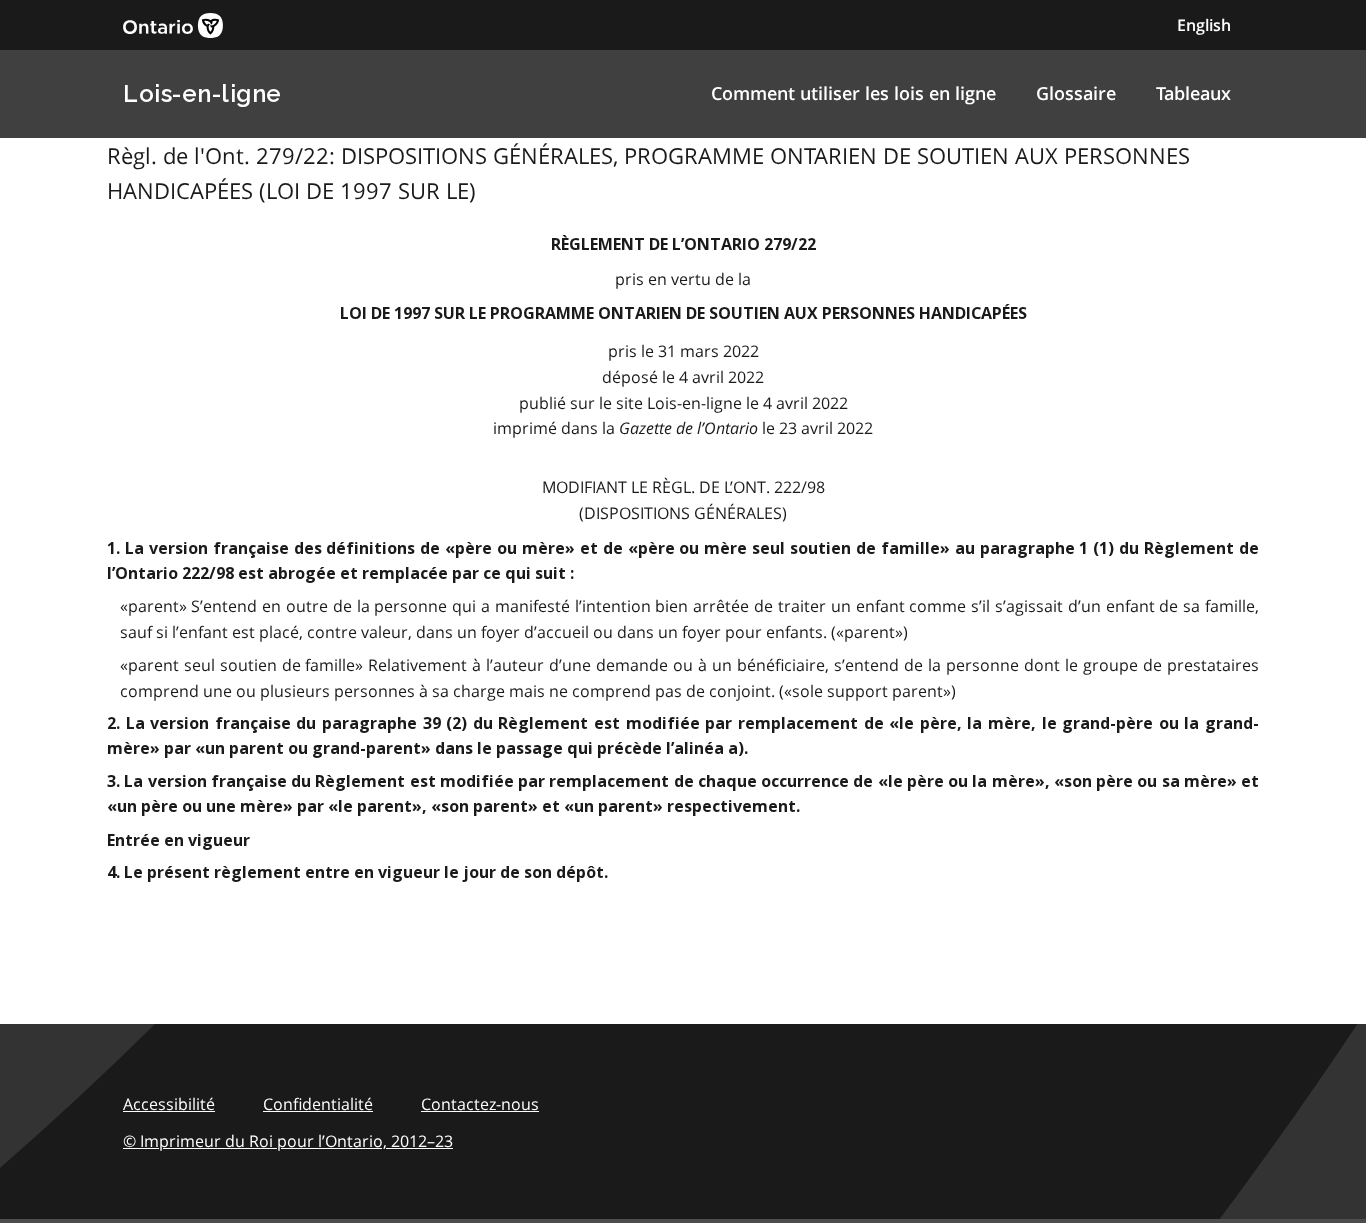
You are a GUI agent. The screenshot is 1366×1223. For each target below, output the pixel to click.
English (1204, 25)
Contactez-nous (480, 1104)
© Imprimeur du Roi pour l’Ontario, (288, 1141)
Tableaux (1193, 93)
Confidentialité (318, 1104)
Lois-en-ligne (202, 93)
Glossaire (1076, 93)
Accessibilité (169, 1104)
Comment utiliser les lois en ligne (853, 93)
